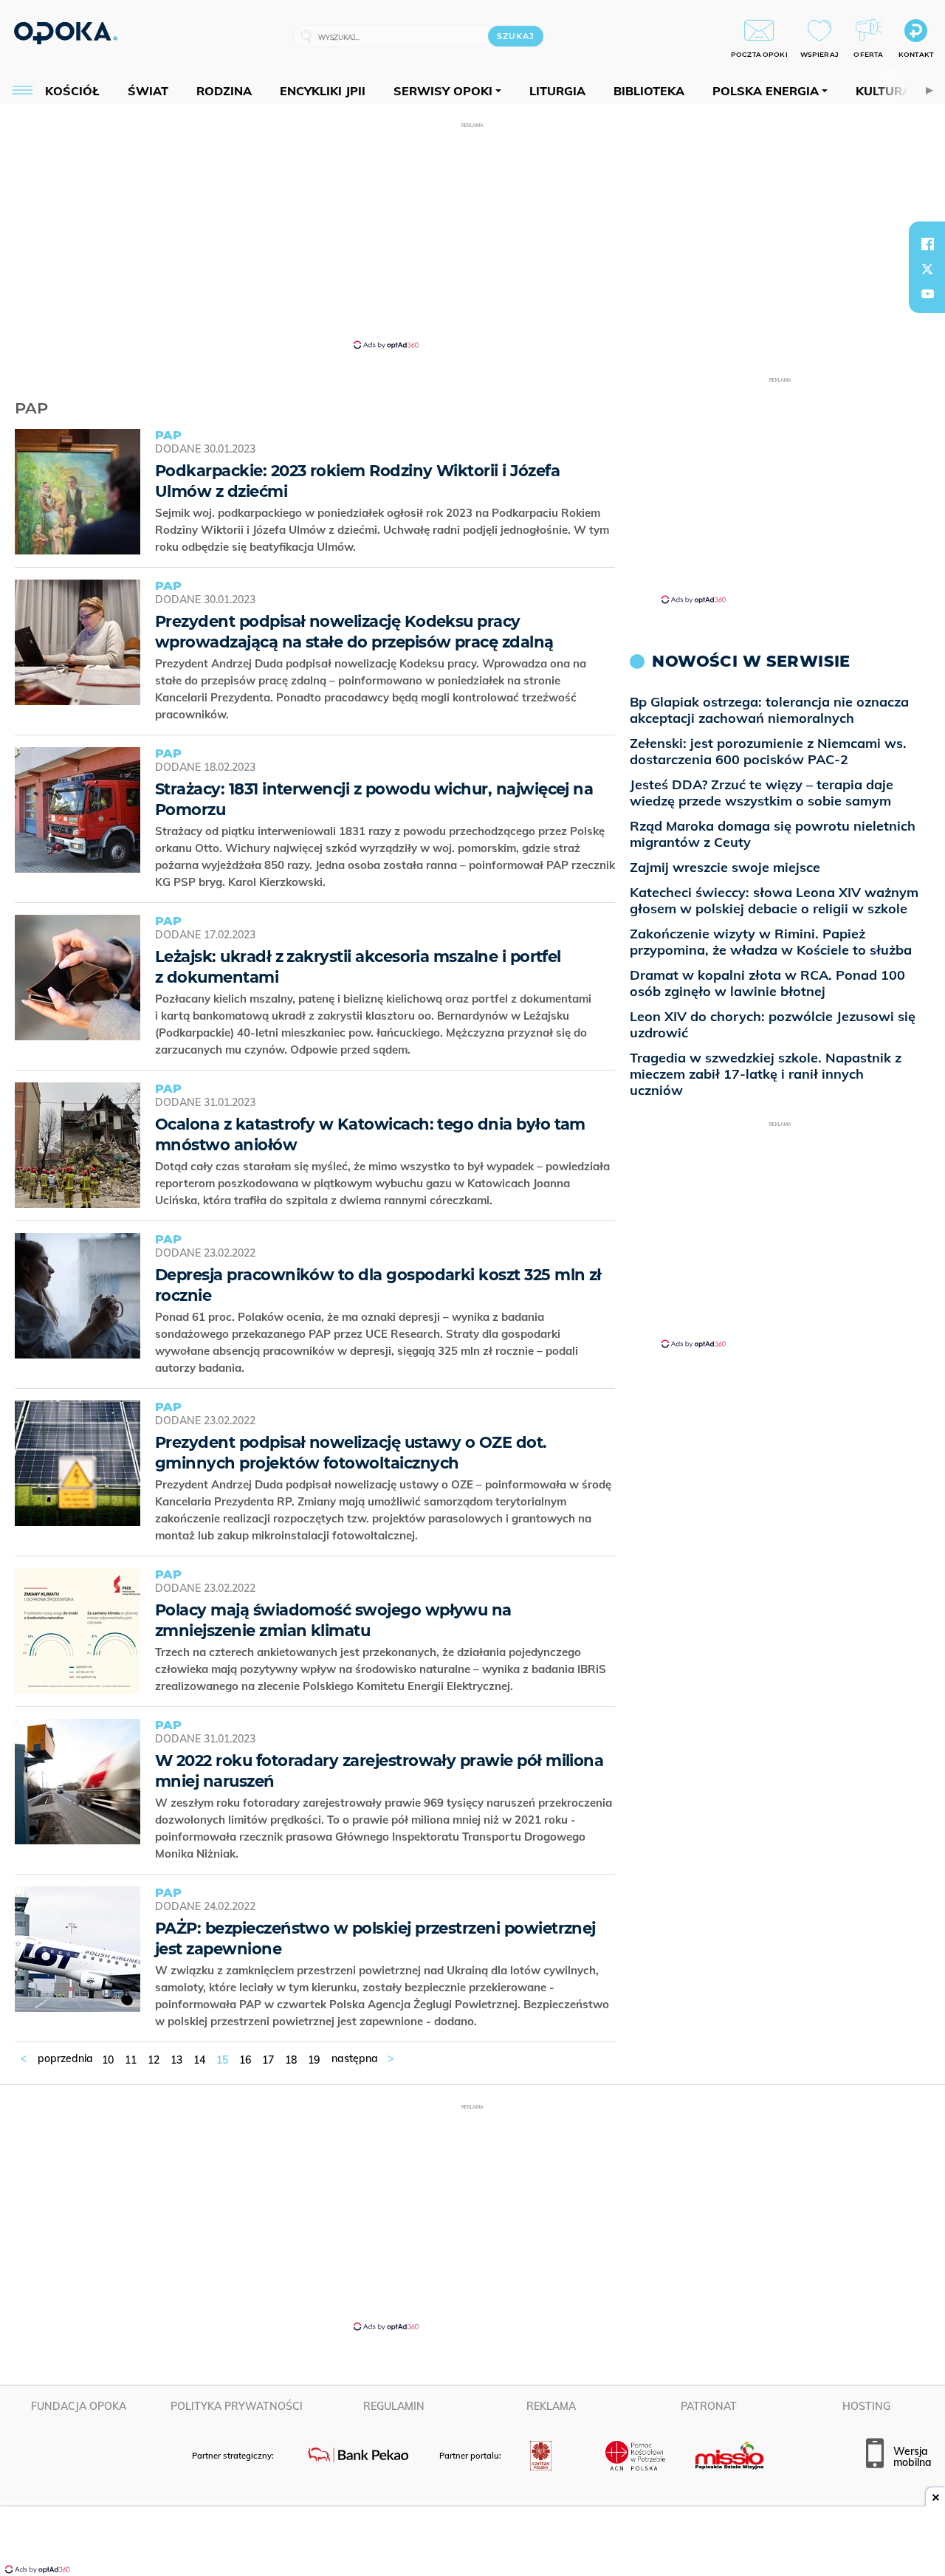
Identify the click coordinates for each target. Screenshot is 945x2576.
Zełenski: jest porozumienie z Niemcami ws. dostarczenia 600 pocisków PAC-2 (768, 751)
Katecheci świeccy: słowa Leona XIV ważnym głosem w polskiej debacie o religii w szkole (774, 900)
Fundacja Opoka (79, 2406)
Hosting (866, 2406)
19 (314, 2060)
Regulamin (394, 2406)
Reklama (551, 2406)
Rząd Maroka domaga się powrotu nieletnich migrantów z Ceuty (773, 834)
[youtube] (927, 294)
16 (245, 2060)
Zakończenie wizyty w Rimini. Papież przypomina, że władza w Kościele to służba (771, 942)
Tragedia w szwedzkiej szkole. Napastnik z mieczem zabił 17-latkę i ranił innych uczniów (766, 1074)
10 (108, 2060)
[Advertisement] (472, 235)
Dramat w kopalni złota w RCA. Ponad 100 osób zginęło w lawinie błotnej (767, 983)
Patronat (709, 2406)
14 (199, 2060)
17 (268, 2060)
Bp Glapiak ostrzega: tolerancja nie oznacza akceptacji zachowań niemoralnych (769, 710)
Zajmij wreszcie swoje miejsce (725, 867)
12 (154, 2060)
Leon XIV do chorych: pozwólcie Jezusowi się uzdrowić (773, 1024)
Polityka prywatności (237, 2406)
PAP (31, 408)
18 (291, 2060)
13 (176, 2060)
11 (131, 2060)
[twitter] (927, 269)
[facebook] (927, 244)
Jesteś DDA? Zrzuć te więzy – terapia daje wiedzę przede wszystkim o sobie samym (762, 793)
